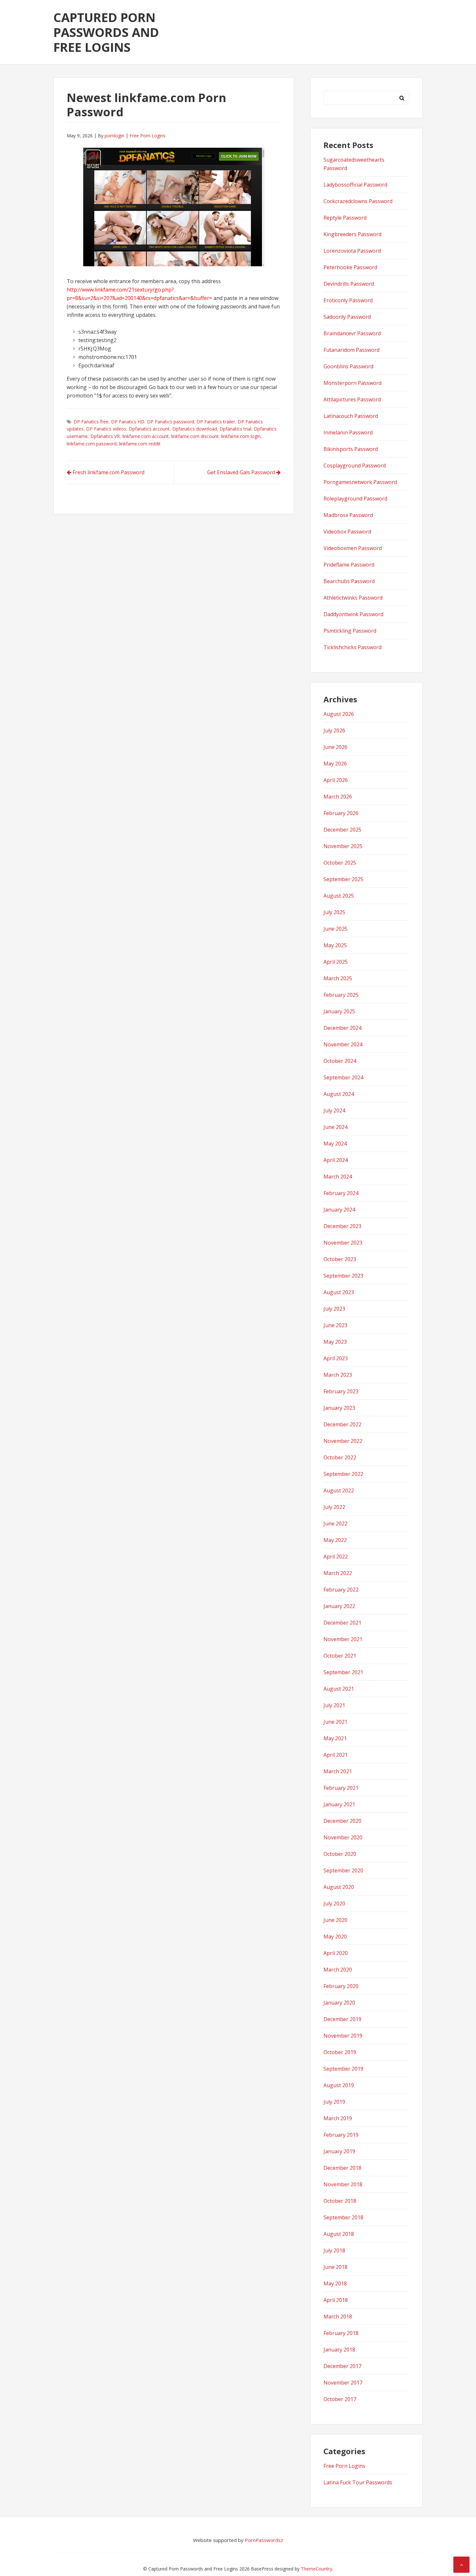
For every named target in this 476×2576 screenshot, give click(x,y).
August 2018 (339, 2234)
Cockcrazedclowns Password (358, 201)
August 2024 (339, 1094)
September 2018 (343, 2217)
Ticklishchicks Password (352, 647)
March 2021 (338, 1771)
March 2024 (338, 1177)
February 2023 (341, 1391)
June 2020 (335, 1920)
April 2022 (336, 1557)
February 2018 (341, 2333)
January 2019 (339, 2151)
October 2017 (340, 2399)
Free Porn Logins (147, 136)
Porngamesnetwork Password (360, 482)
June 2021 (335, 1722)
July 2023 (334, 1309)
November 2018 (343, 2184)
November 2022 (343, 1441)
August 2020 (339, 1887)
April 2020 (336, 1953)
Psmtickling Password (350, 631)
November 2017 (343, 2383)
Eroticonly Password (348, 300)
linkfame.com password (92, 444)
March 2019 (338, 2118)
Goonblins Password (348, 366)
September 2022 (343, 1474)
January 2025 (339, 1011)
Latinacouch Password (351, 416)
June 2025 (335, 929)
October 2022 (340, 1457)
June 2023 (335, 1325)
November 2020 (343, 1837)
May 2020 (335, 1937)
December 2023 (342, 1226)
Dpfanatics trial (235, 429)
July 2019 (334, 2102)
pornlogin (114, 136)
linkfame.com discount (195, 436)
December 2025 (342, 830)
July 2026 (334, 730)
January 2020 (339, 2003)
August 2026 (339, 714)
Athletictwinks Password (353, 598)
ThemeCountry (317, 2569)
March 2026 (338, 797)
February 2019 (341, 2135)
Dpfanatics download (195, 429)
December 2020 (342, 1821)
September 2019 (343, 2069)
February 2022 (341, 1590)
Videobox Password (347, 532)
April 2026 (336, 780)
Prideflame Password (349, 565)
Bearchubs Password (349, 581)
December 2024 (342, 1028)
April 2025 (336, 962)
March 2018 (338, 2317)
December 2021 (342, 1623)
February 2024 (341, 1193)
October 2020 (340, 1854)
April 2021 (336, 1755)
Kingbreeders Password (352, 234)
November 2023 (343, 1243)
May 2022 (335, 1540)
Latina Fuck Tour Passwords (358, 2482)
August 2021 (339, 1689)
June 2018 (335, 2267)
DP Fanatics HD (128, 422)
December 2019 (342, 2019)
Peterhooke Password (350, 267)
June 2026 (335, 747)
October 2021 (340, 1656)
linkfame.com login (241, 436)
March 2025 (338, 978)
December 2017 (342, 2366)
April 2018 (336, 2300)
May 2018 (335, 2283)
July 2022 (334, 1507)
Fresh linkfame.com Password (108, 472)
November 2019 (343, 2036)
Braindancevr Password (352, 333)
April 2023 (336, 1358)
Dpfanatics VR (105, 436)
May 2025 (335, 945)
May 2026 (335, 764)
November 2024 (343, 1044)
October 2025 (340, 863)
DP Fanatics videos (106, 429)
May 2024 (335, 1144)
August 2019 (339, 2085)
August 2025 (339, 896)
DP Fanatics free (91, 422)
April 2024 (336, 1160)
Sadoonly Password (347, 317)
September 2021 (343, 1672)
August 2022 (339, 1490)
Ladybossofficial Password (355, 185)
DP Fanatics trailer (216, 422)
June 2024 (335, 1127)
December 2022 (342, 1424)
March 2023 (338, 1375)
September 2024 (343, 1077)
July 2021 (334, 1705)
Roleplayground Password (355, 499)
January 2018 (339, 2350)
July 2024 (334, 1110)
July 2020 (334, 1903)
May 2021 (335, 1738)
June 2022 (335, 1524)
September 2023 (343, 1276)
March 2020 (338, 1970)
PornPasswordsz (264, 2540)
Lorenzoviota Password (352, 251)
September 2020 (343, 1870)
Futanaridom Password (351, 350)
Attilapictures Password (352, 399)
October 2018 (340, 2201)
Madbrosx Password (348, 515)
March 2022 (338, 1573)
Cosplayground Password (355, 466)
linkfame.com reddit (140, 444)
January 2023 (339, 1408)
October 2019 (340, 2052)
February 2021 (341, 1788)
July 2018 (334, 2250)
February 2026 (341, 813)
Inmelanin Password (348, 432)
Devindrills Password (349, 284)
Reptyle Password (345, 218)
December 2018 (342, 2168)
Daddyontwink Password (353, 614)
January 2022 (339, 1606)
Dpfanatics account (149, 429)
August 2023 (339, 1292)
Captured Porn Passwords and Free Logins (106, 32)
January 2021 (339, 1804)
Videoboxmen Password (353, 548)
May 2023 (335, 1342)
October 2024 (340, 1061)
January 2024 (339, 1210)
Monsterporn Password (352, 383)
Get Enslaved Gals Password (241, 472)
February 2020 (341, 1986)
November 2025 (343, 846)
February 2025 (341, 995)
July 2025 (334, 912)
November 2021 (343, 1639)
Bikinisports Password (351, 449)
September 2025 (343, 879)
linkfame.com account (146, 436)
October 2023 (340, 1259)
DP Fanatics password (170, 422)
